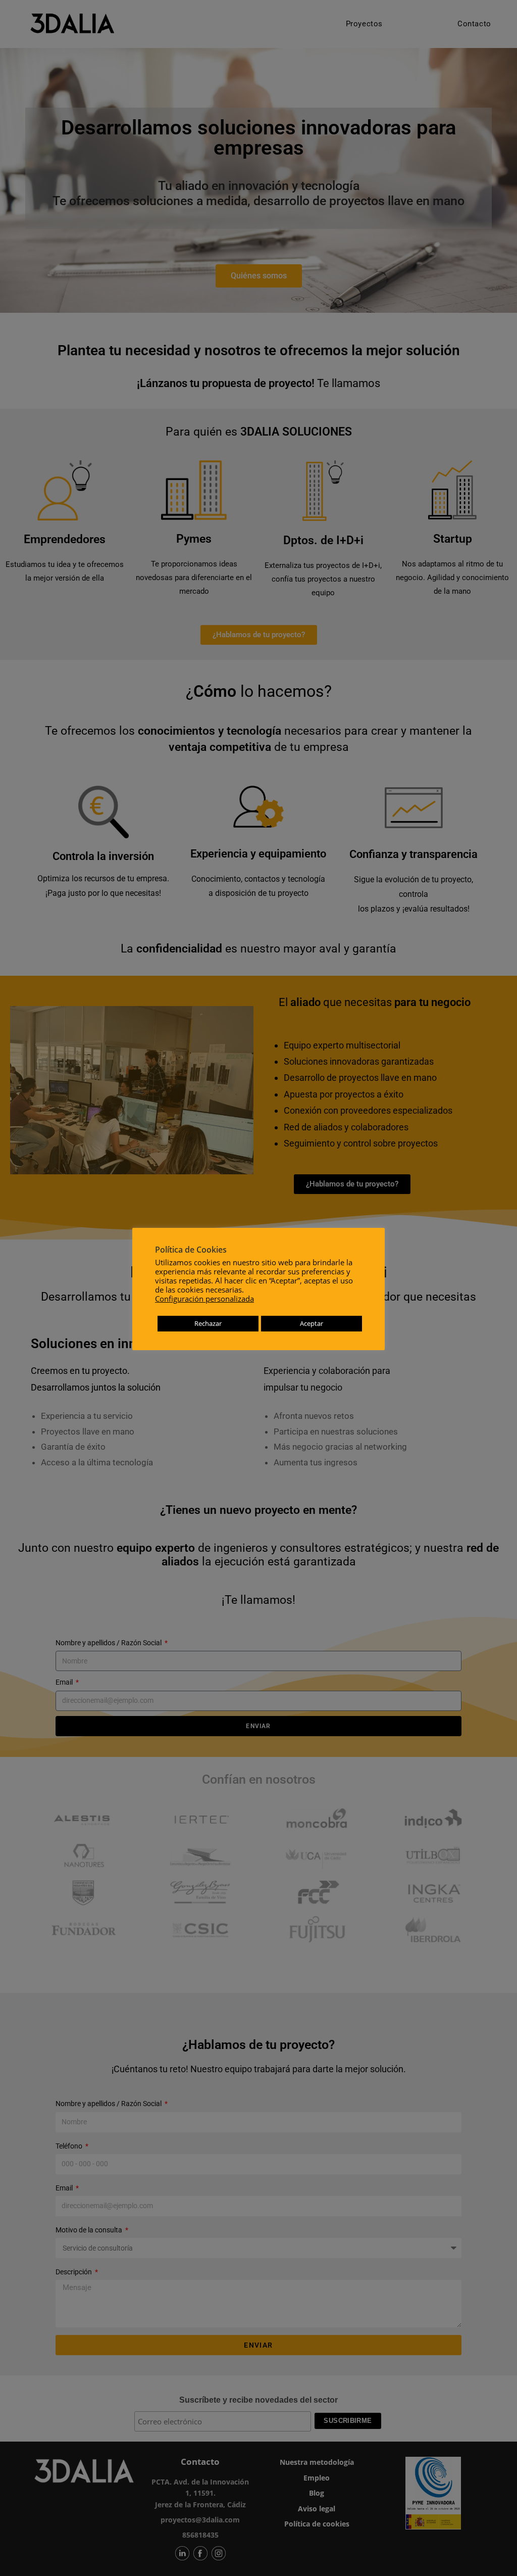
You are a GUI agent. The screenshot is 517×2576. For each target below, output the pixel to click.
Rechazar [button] (208, 1323)
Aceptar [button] (312, 1323)
